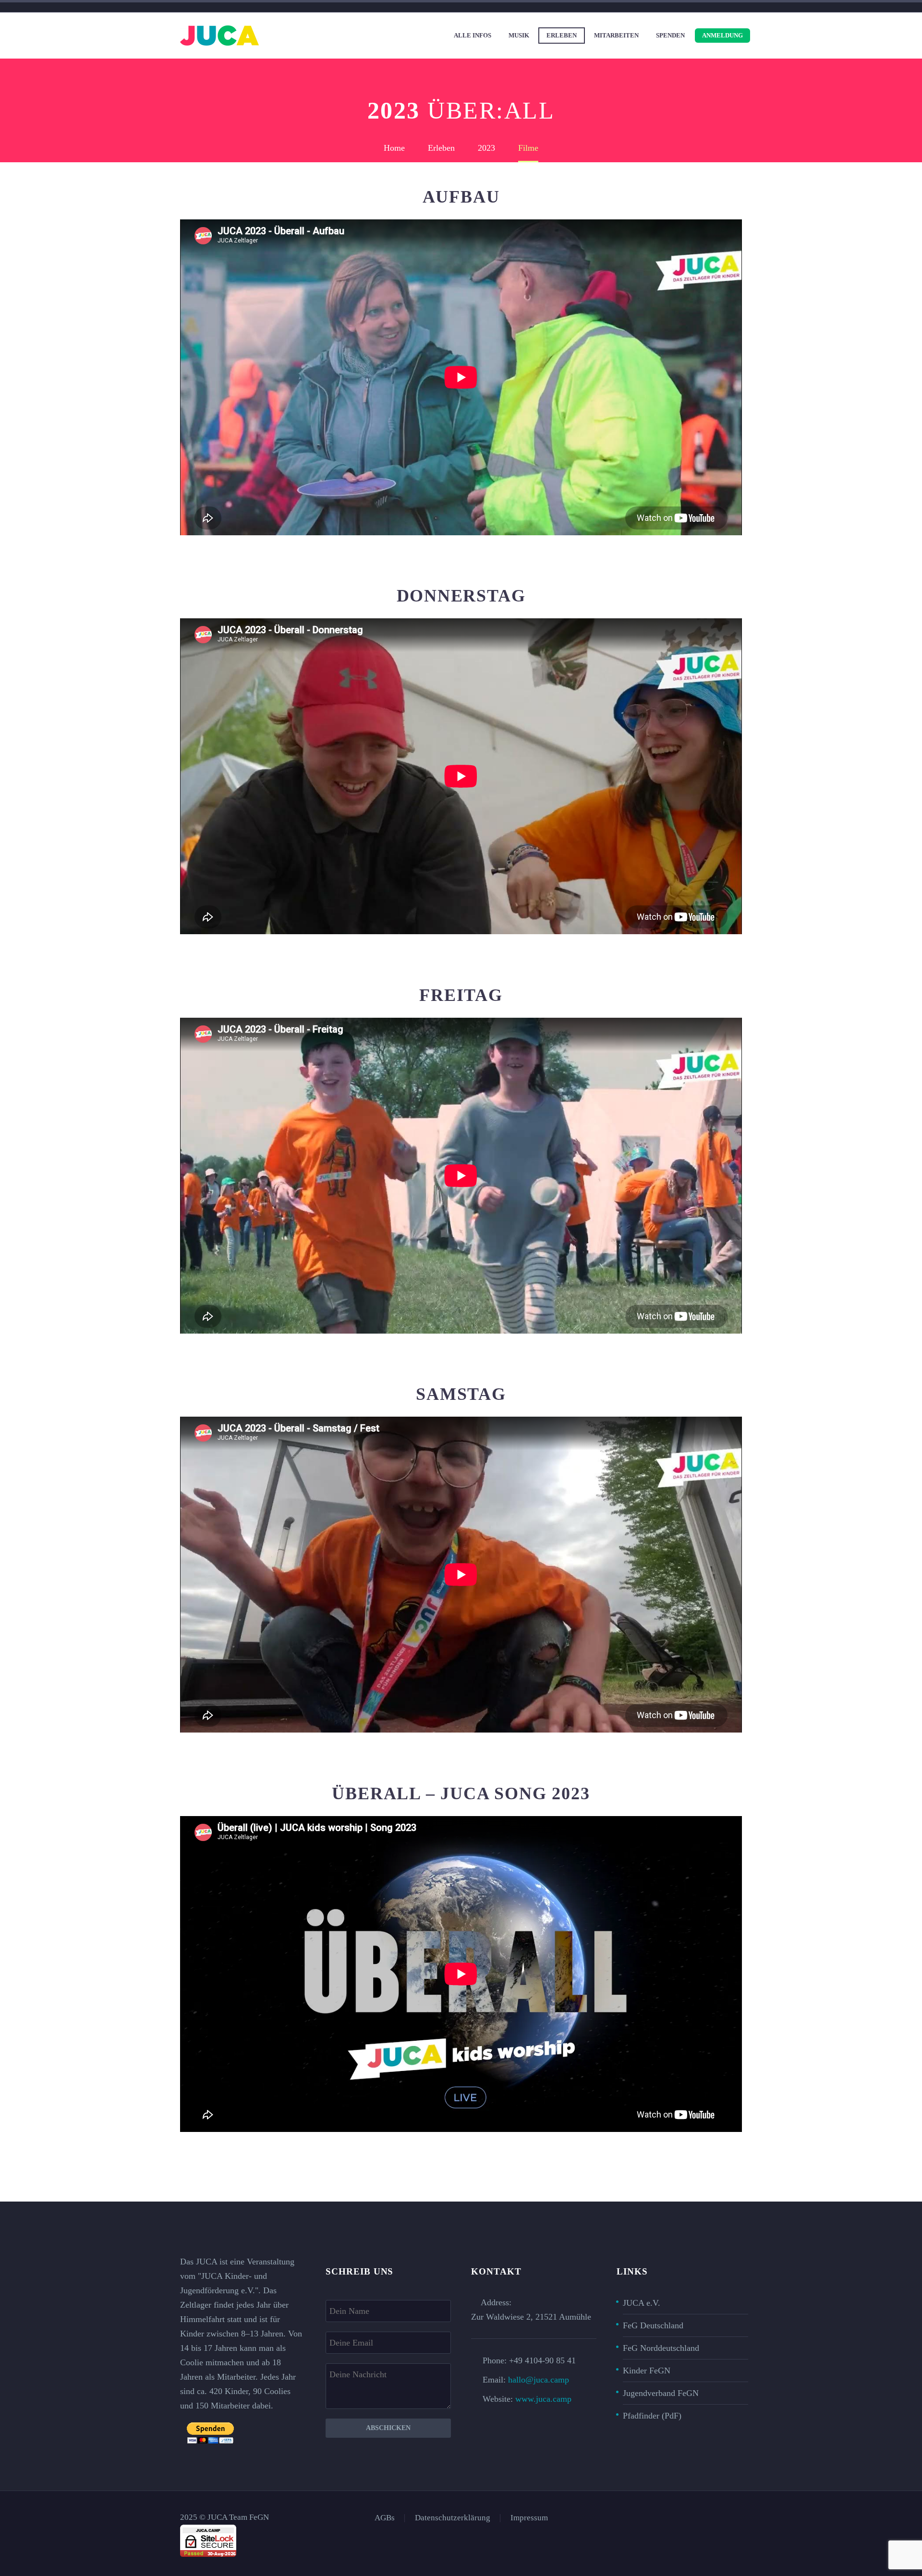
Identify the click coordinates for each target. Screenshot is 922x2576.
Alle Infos (473, 35)
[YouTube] (727, 2518)
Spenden (670, 35)
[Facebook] (702, 2518)
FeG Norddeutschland (661, 2348)
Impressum (529, 2518)
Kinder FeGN (647, 2371)
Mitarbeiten (616, 35)
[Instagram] (714, 2518)
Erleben (562, 35)
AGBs (385, 2518)
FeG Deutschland (653, 2325)
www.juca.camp (543, 2399)
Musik (519, 35)
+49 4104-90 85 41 (542, 2360)
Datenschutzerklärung (453, 2518)
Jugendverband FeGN (661, 2393)
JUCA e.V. (642, 2303)
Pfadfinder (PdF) (652, 2416)
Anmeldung (722, 35)
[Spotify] (739, 2518)
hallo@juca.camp (539, 2380)
